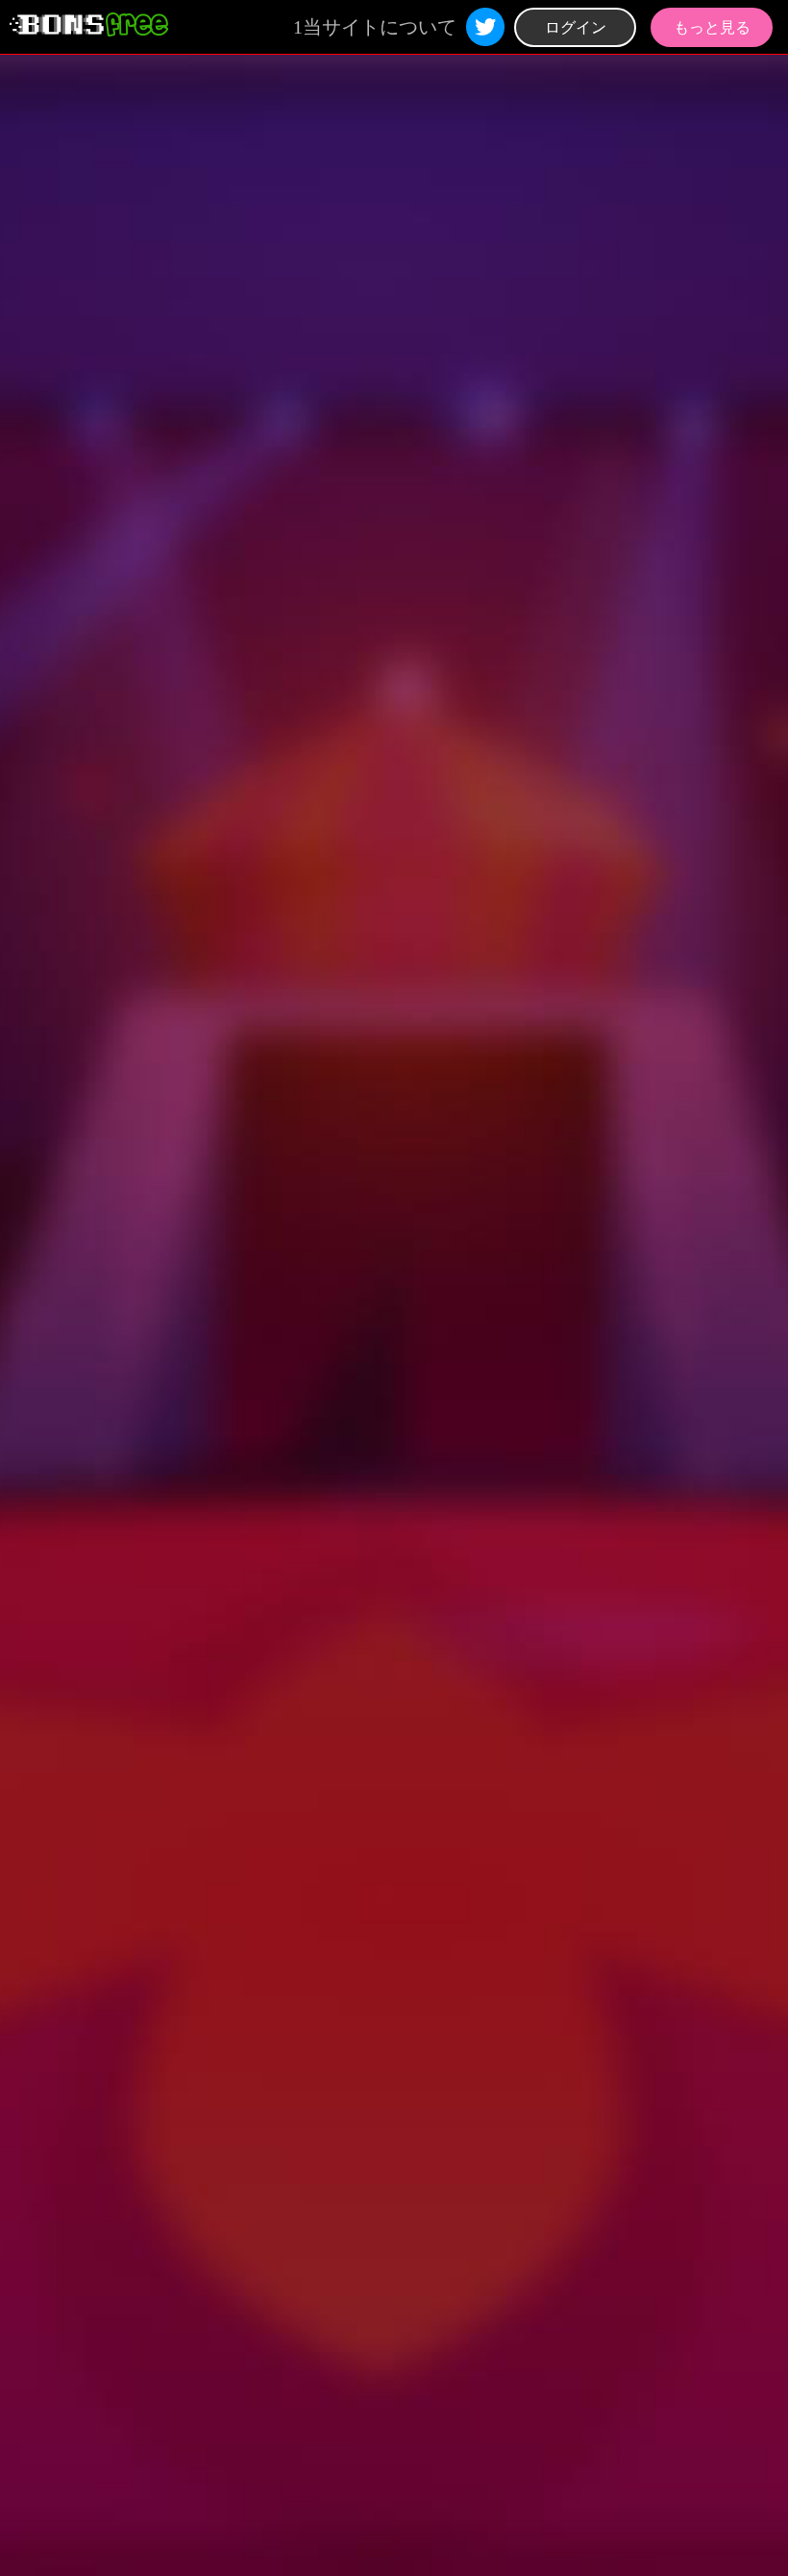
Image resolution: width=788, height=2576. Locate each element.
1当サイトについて (375, 27)
